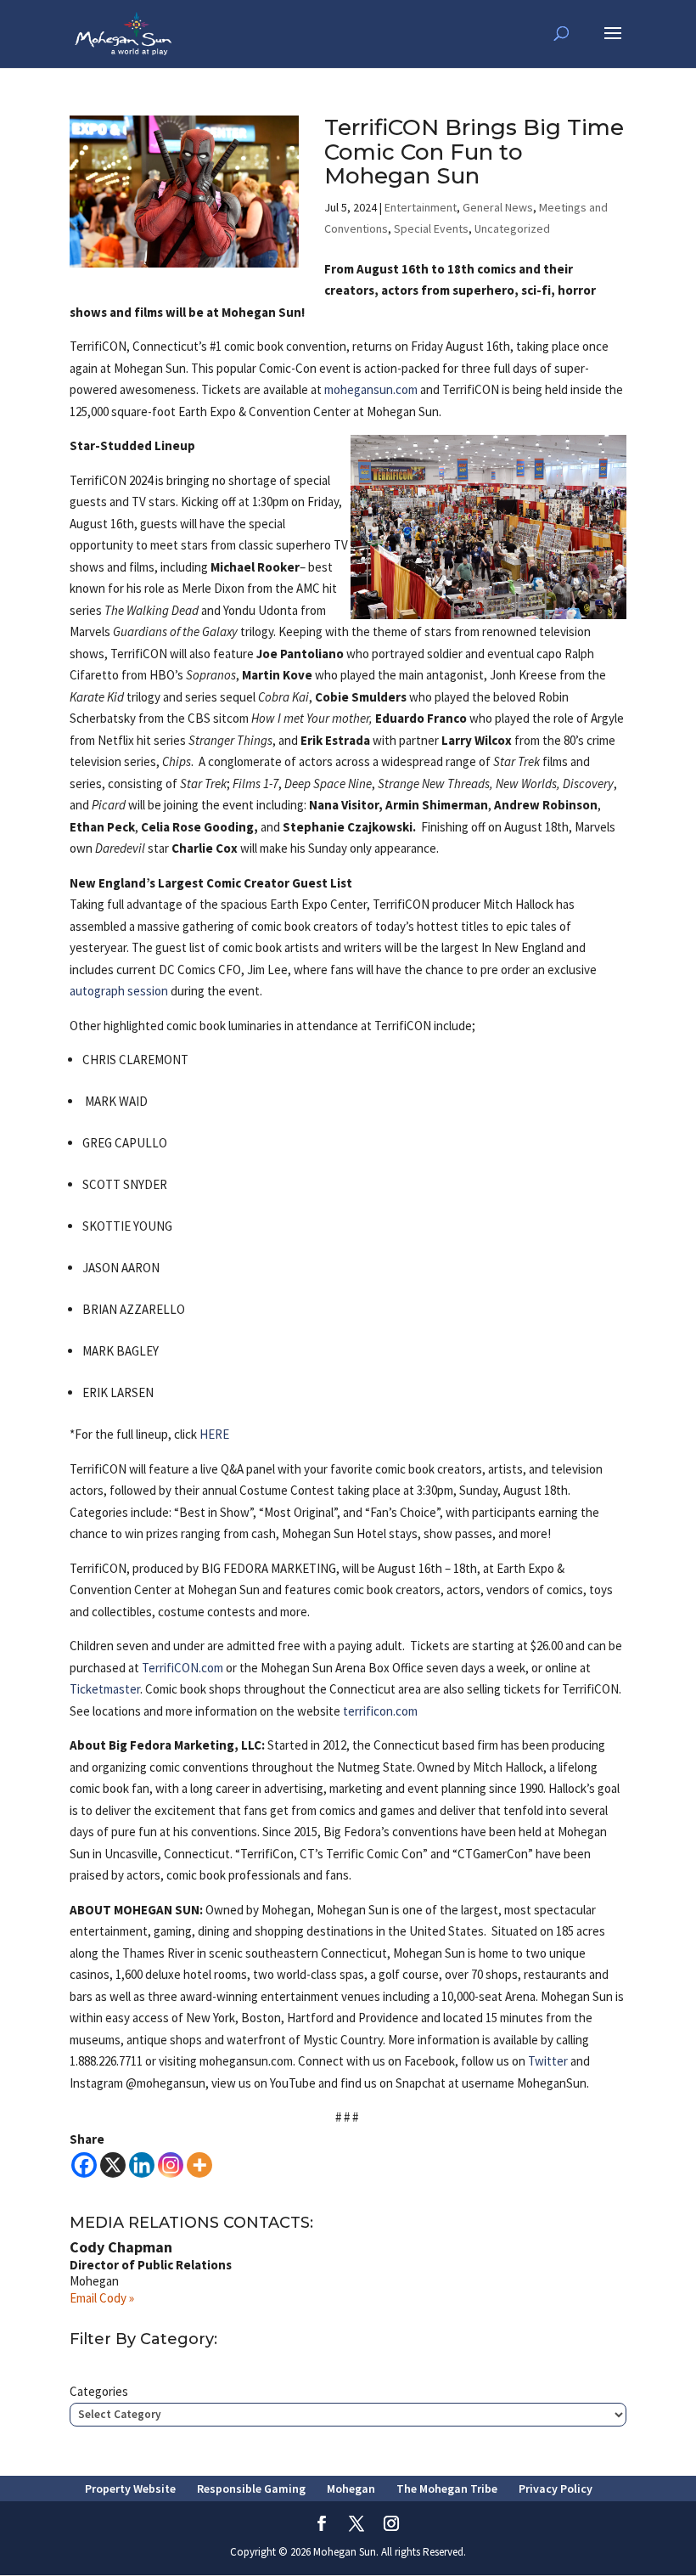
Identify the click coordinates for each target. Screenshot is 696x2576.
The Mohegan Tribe (447, 2489)
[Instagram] (171, 2165)
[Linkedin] (142, 2165)
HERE (214, 1434)
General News (498, 207)
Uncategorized (512, 228)
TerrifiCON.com (182, 1668)
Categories (99, 2391)
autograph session (119, 991)
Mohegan (351, 2489)
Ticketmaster (105, 1689)
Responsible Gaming (251, 2489)
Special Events (431, 228)
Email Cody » (102, 2298)
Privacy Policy (556, 2489)
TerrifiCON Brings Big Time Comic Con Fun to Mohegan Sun (474, 152)
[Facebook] (84, 2165)
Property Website (130, 2489)
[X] (113, 2165)
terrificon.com (380, 1711)
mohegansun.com (371, 389)
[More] (199, 2165)
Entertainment (421, 207)
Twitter (548, 2061)
